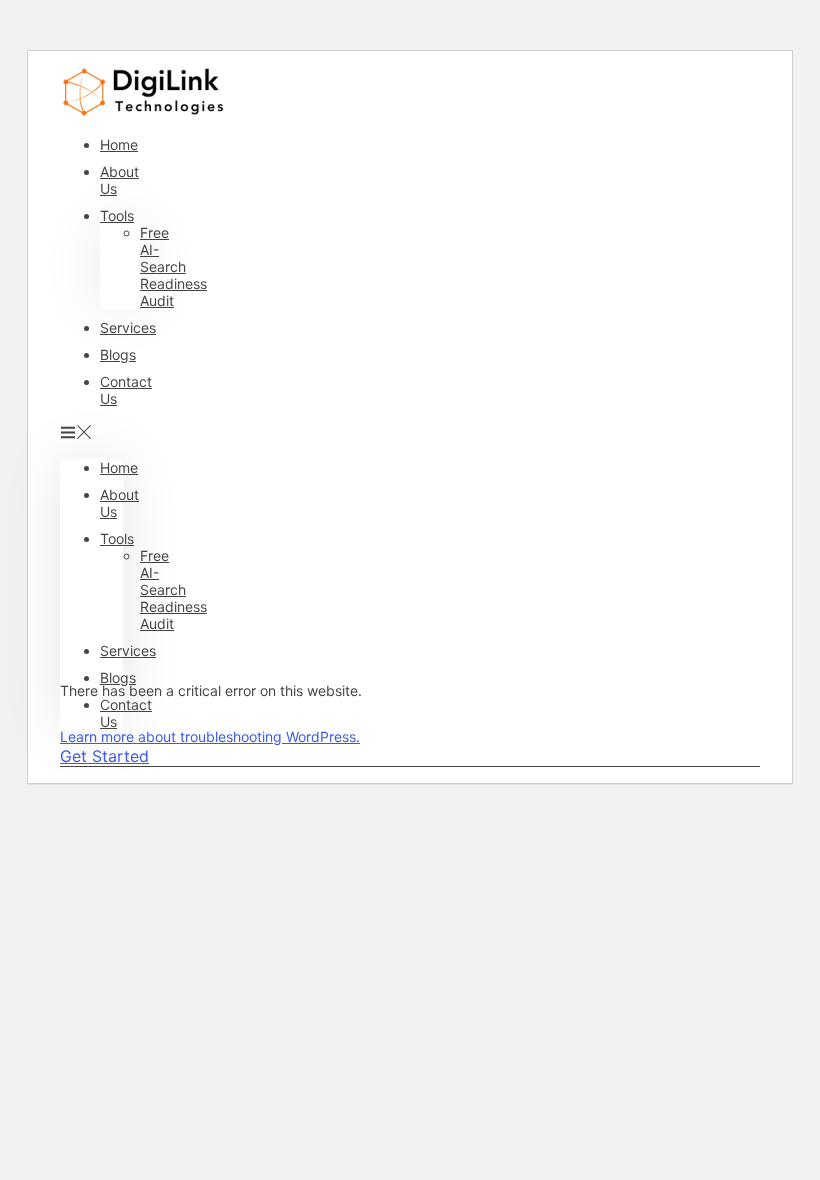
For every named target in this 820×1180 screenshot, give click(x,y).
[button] (91, 433)
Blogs (118, 354)
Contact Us (126, 390)
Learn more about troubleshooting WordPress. (210, 736)
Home (119, 144)
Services (128, 327)
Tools (117, 215)
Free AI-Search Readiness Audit (173, 266)
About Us (119, 180)
